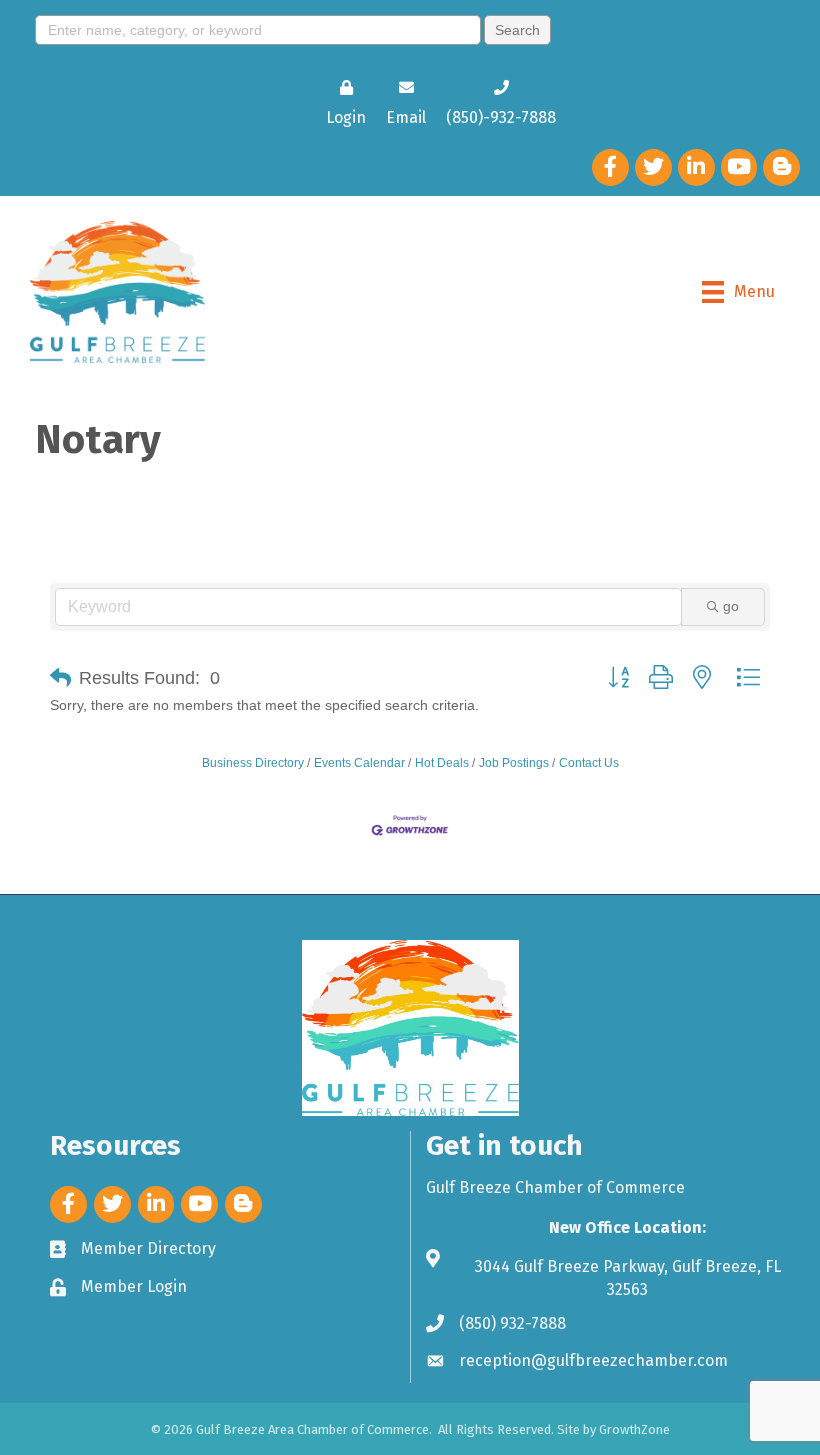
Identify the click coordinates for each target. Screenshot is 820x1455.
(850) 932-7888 (512, 1323)
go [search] (731, 606)
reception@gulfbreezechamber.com (593, 1360)
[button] (60, 678)
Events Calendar (359, 763)
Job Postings (514, 763)
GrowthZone (634, 1429)
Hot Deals (442, 763)
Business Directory (253, 763)
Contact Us (589, 763)
